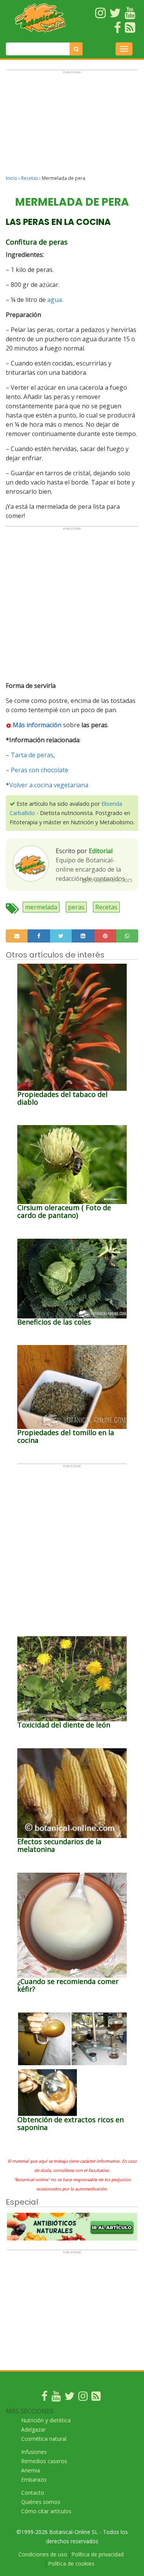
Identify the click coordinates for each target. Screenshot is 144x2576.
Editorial (101, 851)
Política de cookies (71, 2563)
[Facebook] (45, 2398)
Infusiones (34, 2452)
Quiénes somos (41, 2502)
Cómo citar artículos (46, 2511)
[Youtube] (56, 2398)
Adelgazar (33, 2429)
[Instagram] (83, 2398)
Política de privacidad (98, 2554)
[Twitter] (70, 2398)
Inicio (12, 178)
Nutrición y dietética (46, 2420)
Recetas (30, 178)
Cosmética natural (44, 2439)
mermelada (41, 907)
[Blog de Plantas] (96, 2398)
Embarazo (34, 2480)
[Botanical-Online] (41, 18)
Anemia (31, 2470)
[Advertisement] (72, 126)
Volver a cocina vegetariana (49, 785)
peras (76, 907)
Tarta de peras (32, 755)
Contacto (33, 2493)
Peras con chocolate (40, 770)
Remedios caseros (44, 2461)
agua (55, 300)
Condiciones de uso (43, 2554)
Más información (37, 725)
